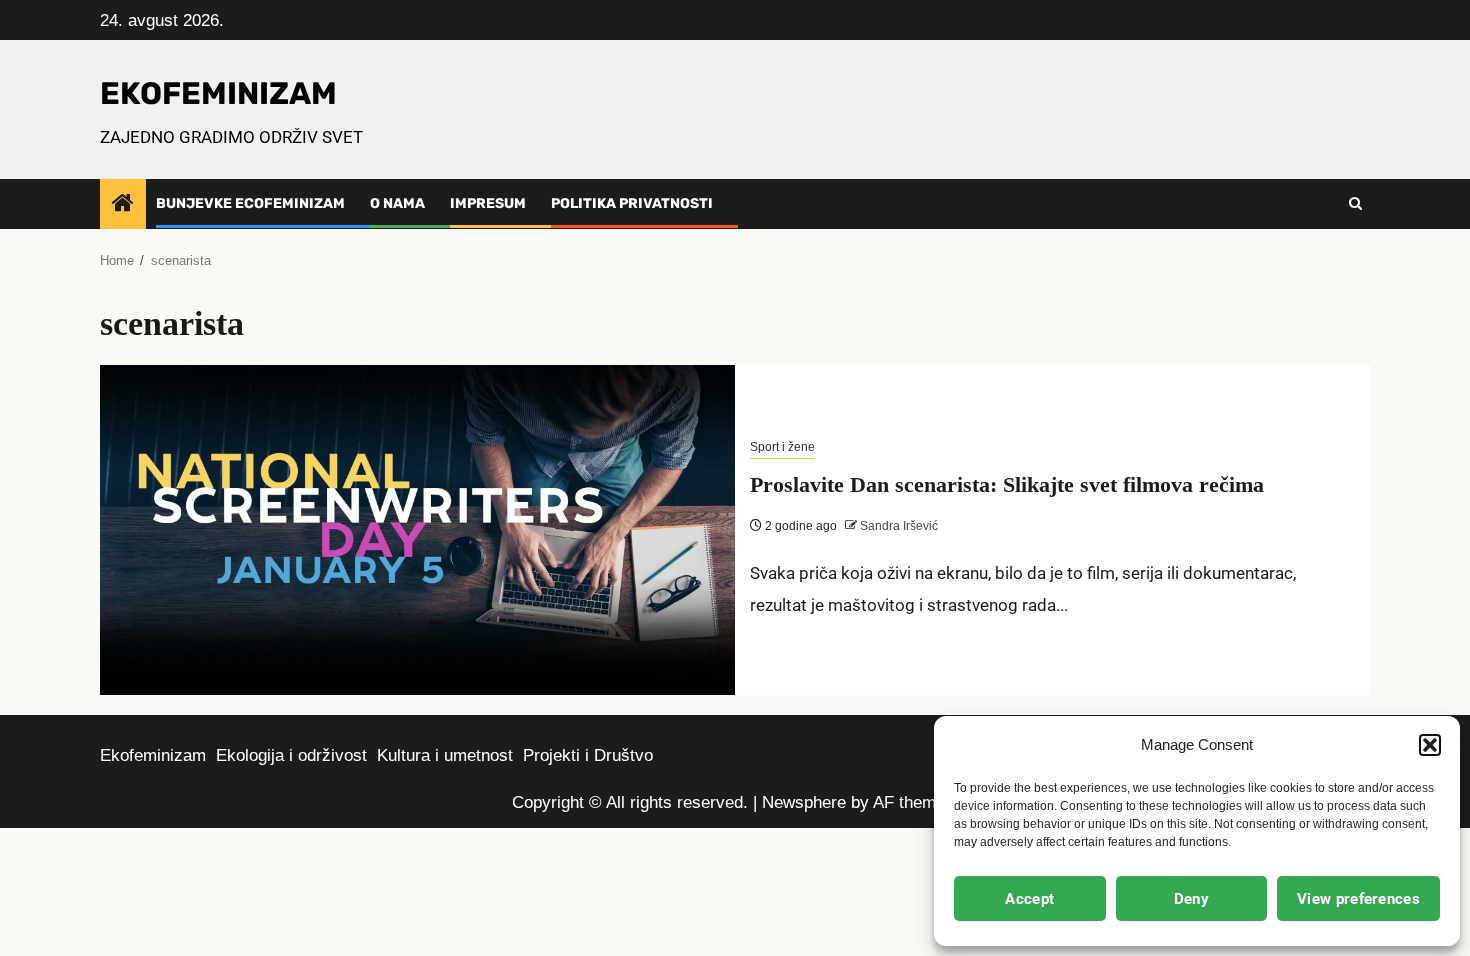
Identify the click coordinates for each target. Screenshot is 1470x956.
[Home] (123, 204)
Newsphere (804, 802)
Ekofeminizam (153, 755)
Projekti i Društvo (588, 755)
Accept (1029, 899)
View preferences (1358, 899)
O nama (397, 203)
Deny (1191, 899)
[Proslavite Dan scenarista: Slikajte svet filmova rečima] (417, 530)
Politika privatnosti (632, 203)
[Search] (1355, 204)
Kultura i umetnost (445, 755)
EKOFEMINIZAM (218, 93)
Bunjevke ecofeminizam (250, 203)
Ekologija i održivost (291, 755)
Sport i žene (782, 447)
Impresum (488, 203)
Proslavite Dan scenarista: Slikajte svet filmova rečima (1007, 484)
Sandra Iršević (897, 526)
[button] (1430, 745)
